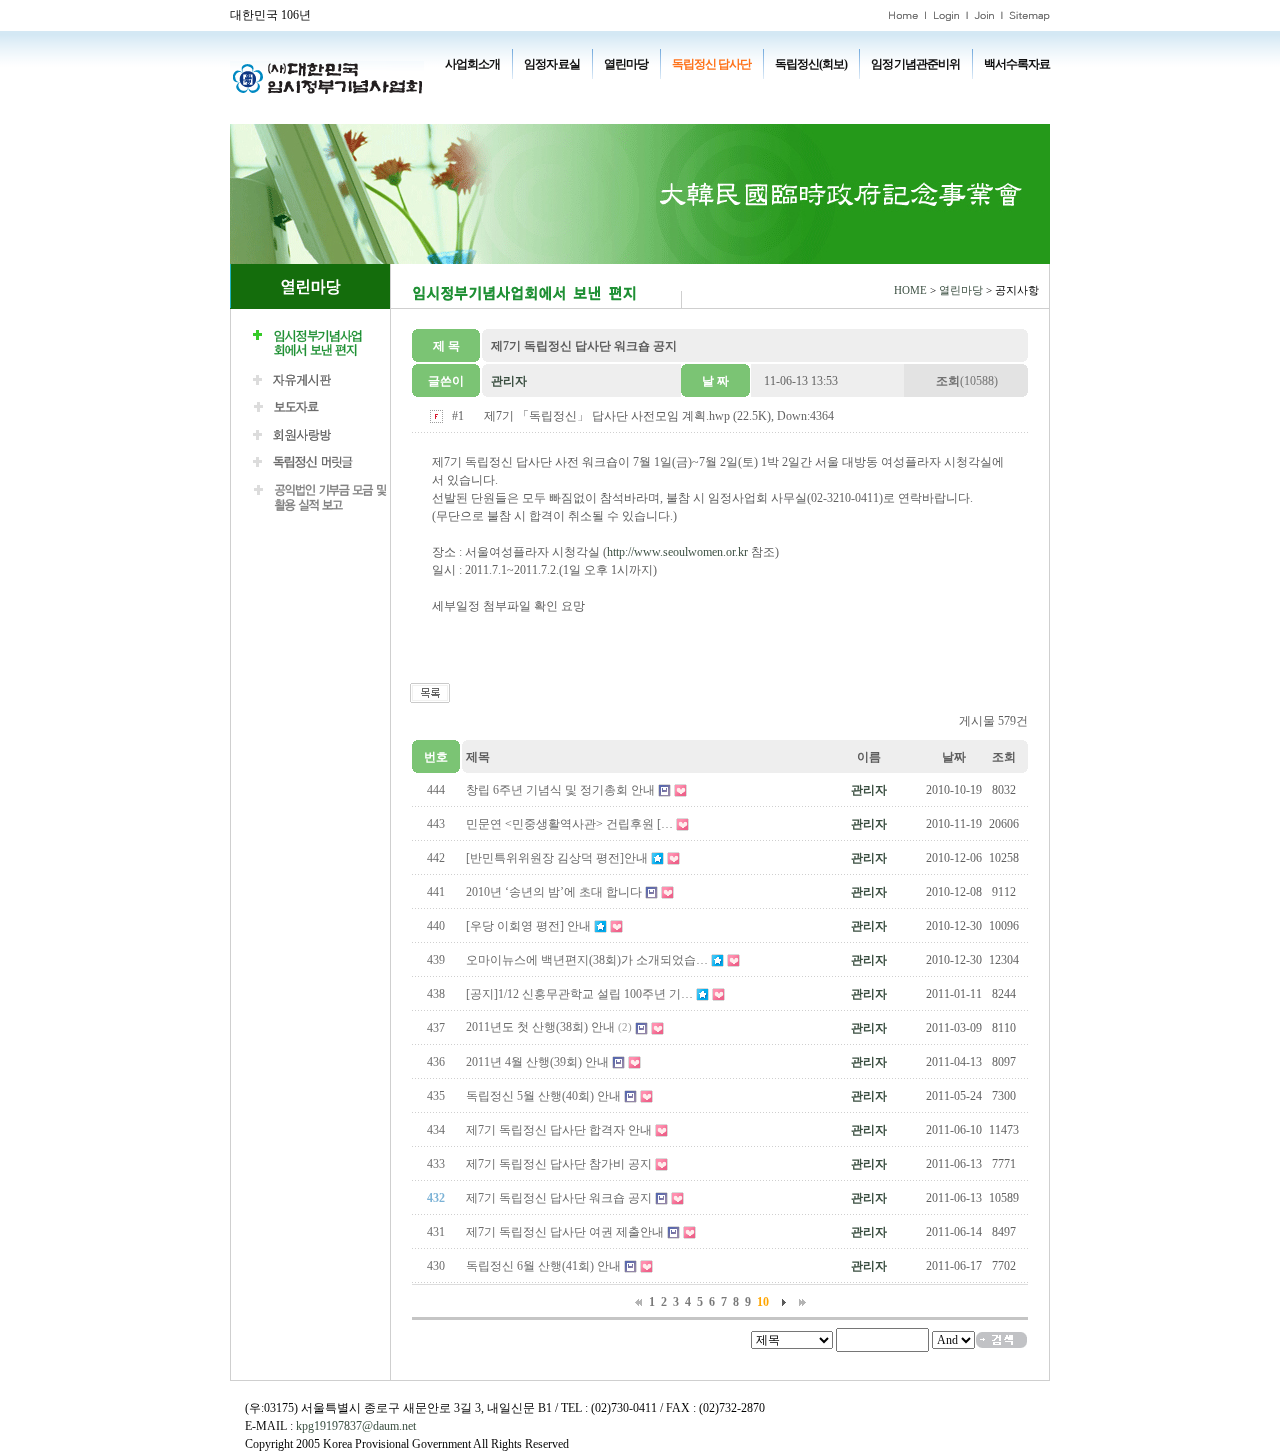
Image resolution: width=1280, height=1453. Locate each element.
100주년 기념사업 (503, 92)
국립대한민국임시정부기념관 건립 (739, 92)
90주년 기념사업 (599, 92)
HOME (910, 290)
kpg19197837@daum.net (356, 1426)
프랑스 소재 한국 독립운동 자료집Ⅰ (919, 92)
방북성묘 (484, 110)
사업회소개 (472, 64)
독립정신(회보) (811, 64)
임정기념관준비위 (915, 64)
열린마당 (626, 64)
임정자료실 (551, 64)
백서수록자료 (1017, 64)
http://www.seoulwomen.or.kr (677, 552)
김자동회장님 (556, 110)
